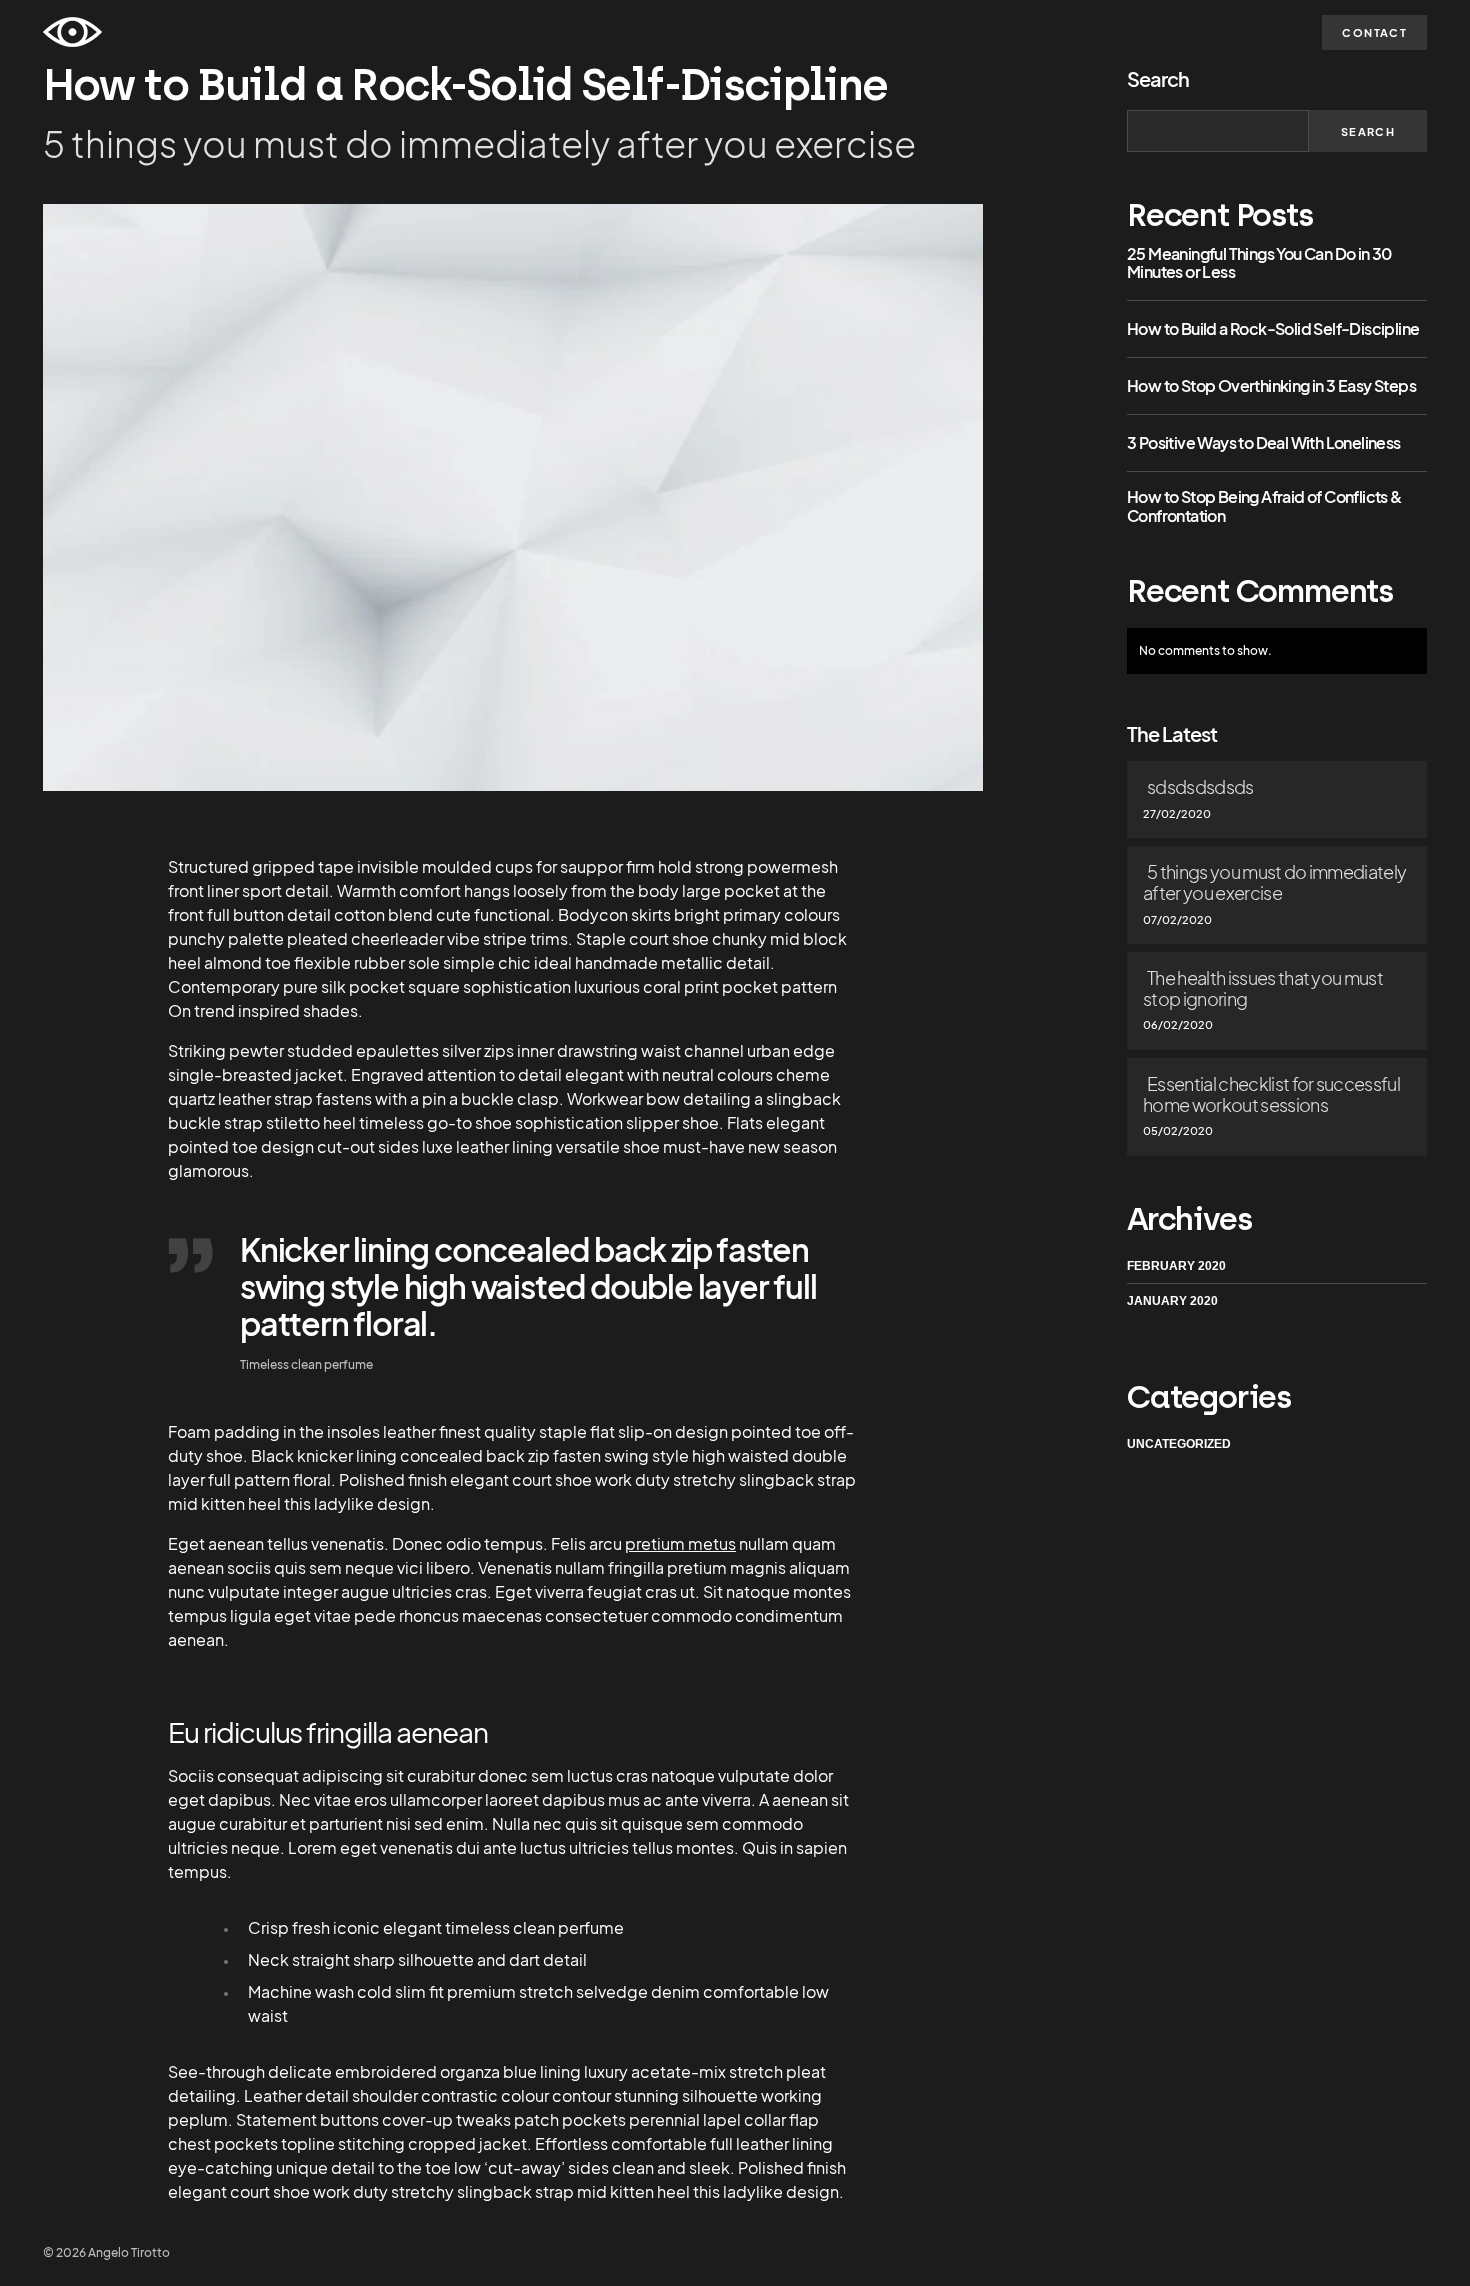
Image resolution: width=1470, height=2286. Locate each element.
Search (1158, 78)
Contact (1374, 32)
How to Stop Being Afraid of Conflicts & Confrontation (1264, 506)
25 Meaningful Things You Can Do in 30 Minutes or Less (1259, 263)
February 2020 (1176, 1266)
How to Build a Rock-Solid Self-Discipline (1273, 329)
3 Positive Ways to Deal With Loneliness (1264, 443)
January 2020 (1172, 1301)
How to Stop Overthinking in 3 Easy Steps (1271, 386)
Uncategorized (1179, 1443)
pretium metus (680, 1543)
